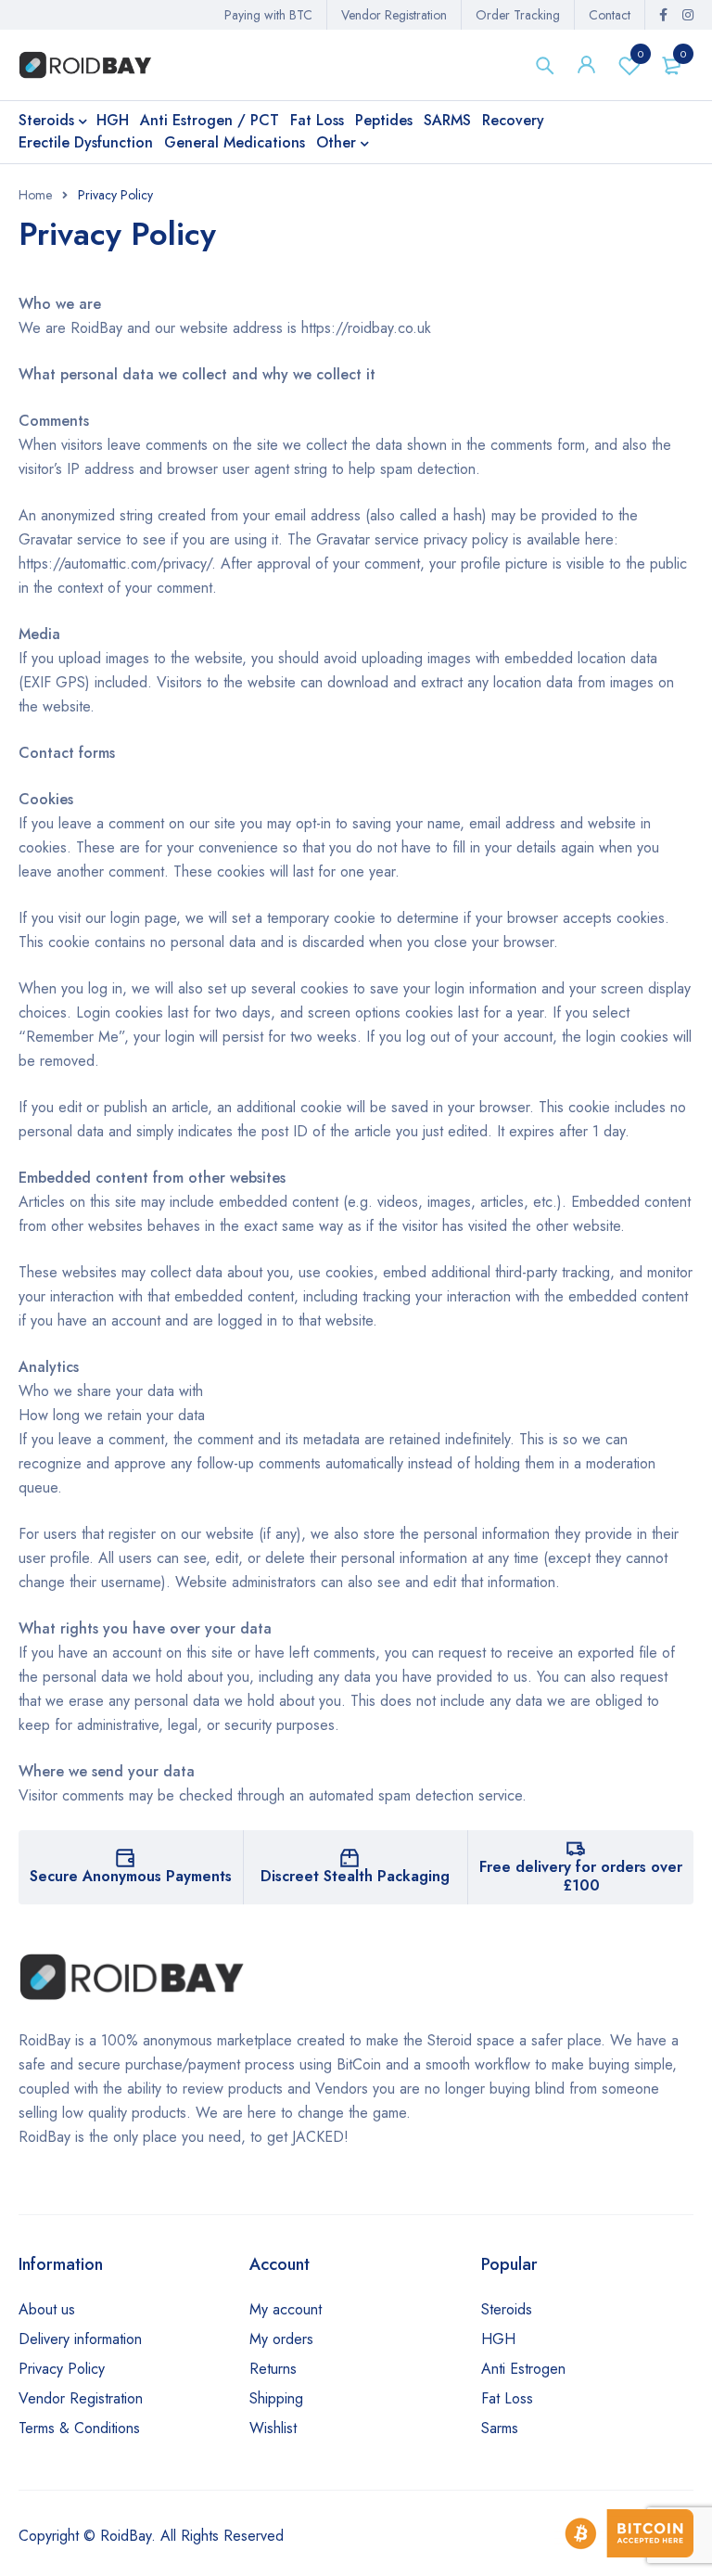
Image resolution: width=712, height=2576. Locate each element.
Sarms (500, 2428)
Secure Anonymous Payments (131, 1876)
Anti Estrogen (523, 2369)
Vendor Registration (394, 15)
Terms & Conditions (79, 2428)
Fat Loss (507, 2398)
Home (35, 195)
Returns (273, 2369)
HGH (498, 2339)
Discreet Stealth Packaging (355, 1876)
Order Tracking (518, 15)
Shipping (276, 2398)
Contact (610, 15)
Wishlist (641, 54)
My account (286, 2309)
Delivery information (80, 2339)
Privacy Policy (62, 2369)
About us (47, 2309)
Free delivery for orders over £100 (581, 1876)
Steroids (507, 2309)
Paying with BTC (268, 15)
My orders (281, 2339)
